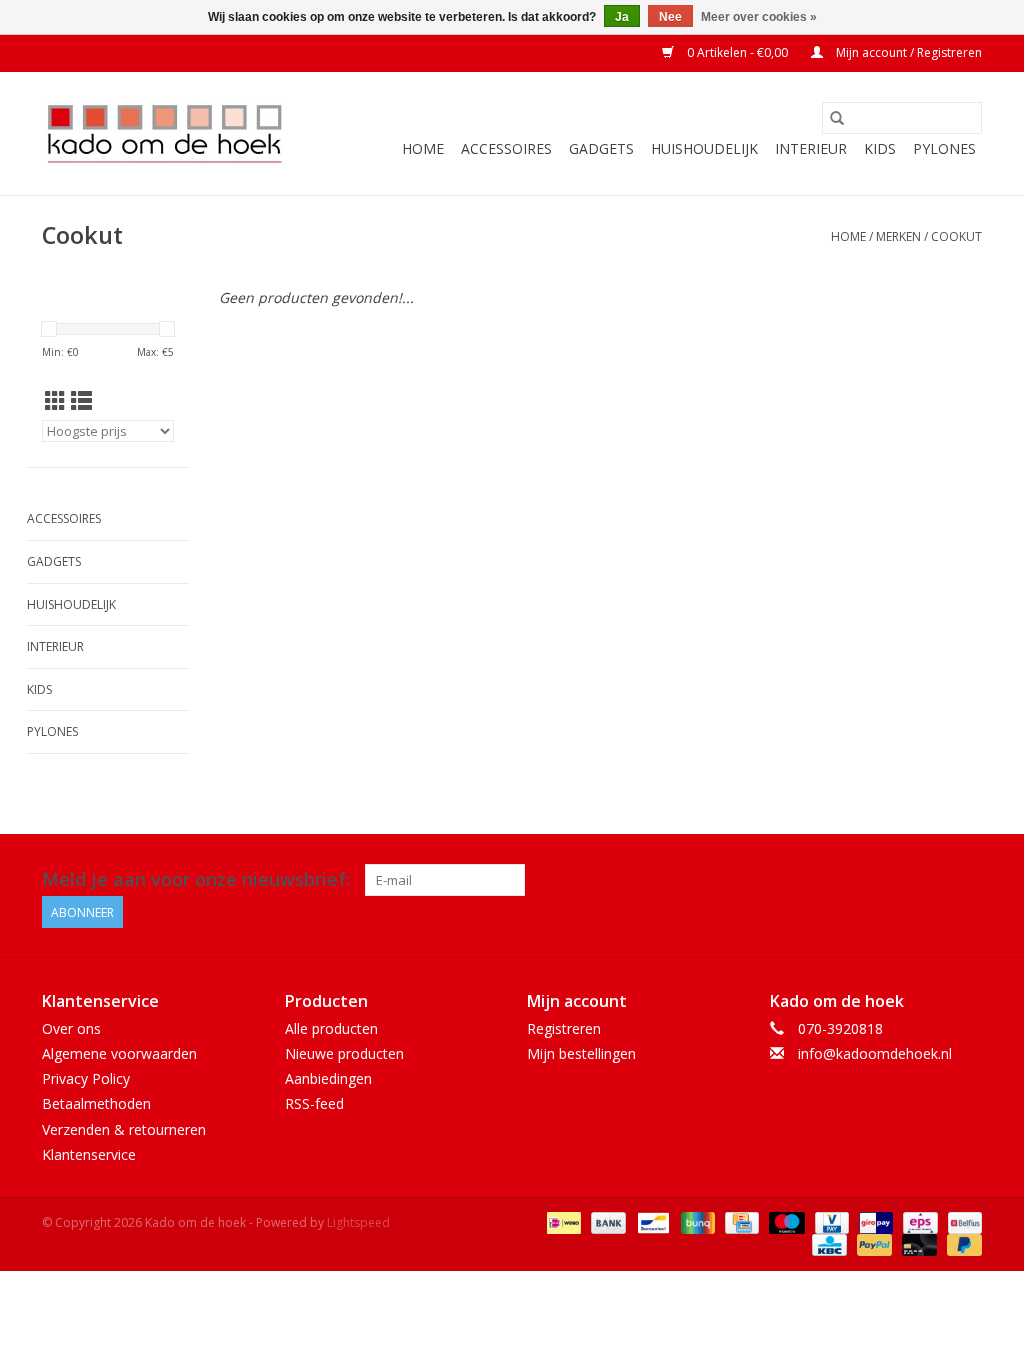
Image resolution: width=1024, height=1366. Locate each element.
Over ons (71, 1028)
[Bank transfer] (606, 1221)
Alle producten (331, 1028)
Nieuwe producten (344, 1053)
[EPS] (918, 1221)
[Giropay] (874, 1221)
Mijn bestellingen (581, 1053)
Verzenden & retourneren (124, 1129)
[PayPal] (872, 1243)
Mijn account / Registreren (907, 52)
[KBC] (827, 1243)
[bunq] (696, 1221)
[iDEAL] (562, 1221)
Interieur (811, 148)
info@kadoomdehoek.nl (875, 1053)
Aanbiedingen (328, 1078)
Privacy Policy (86, 1078)
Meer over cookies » (759, 17)
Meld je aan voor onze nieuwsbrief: (196, 879)
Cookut (956, 236)
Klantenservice (89, 1154)
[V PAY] (830, 1221)
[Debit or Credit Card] (917, 1243)
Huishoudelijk (704, 148)
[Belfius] (961, 1221)
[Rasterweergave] (55, 401)
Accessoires (506, 148)
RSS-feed (314, 1103)
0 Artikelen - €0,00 (737, 52)
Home (423, 148)
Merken (898, 236)
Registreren (564, 1028)
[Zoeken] (837, 118)
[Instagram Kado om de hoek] (966, 880)
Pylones (944, 148)
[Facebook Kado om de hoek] (930, 880)
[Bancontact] (651, 1221)
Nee (670, 17)
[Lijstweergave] (81, 401)
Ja (622, 17)
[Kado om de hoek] (164, 133)
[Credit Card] (740, 1221)
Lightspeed (358, 1222)
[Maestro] (784, 1221)
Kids (880, 148)
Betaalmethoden (96, 1103)
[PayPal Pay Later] (961, 1243)
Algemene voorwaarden (119, 1053)
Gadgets (601, 148)
